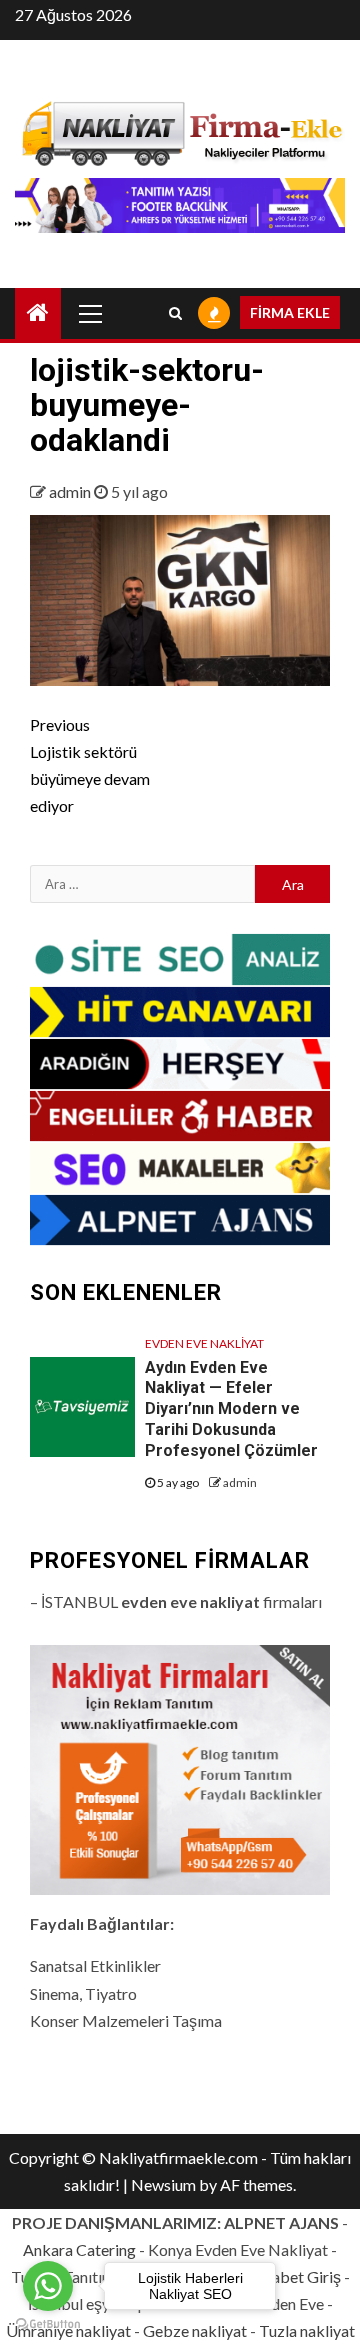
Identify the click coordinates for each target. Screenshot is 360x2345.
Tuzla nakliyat (307, 2330)
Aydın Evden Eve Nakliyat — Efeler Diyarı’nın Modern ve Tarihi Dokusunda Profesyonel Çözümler (231, 1409)
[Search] (175, 313)
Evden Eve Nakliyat (204, 1343)
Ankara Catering (79, 2249)
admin (71, 491)
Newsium (163, 2184)
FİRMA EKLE (290, 312)
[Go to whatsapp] (48, 2286)
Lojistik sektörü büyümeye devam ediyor (90, 765)
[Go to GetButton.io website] (48, 2324)
